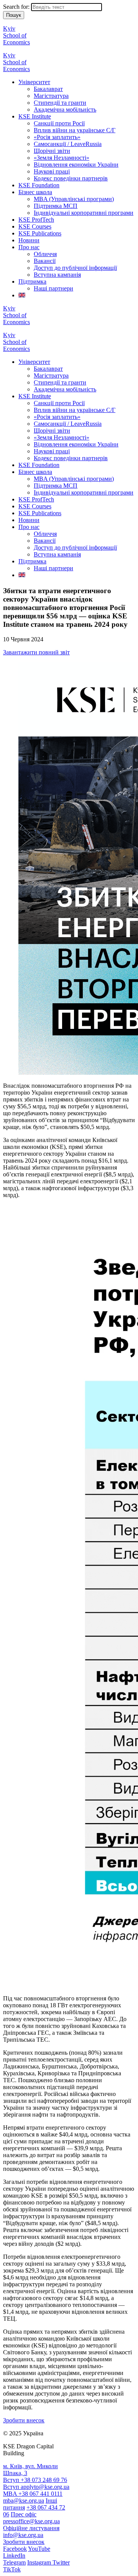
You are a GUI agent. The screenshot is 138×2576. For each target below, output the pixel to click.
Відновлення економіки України (76, 165)
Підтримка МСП (56, 206)
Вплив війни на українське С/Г (75, 130)
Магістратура (51, 96)
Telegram (14, 2562)
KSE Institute (35, 116)
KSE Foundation (39, 185)
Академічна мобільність (65, 109)
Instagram (40, 2562)
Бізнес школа (35, 192)
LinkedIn (14, 2556)
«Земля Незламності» (62, 158)
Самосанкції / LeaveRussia (68, 144)
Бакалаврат (48, 89)
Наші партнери (53, 288)
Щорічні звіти (52, 151)
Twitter (61, 2562)
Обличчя (45, 254)
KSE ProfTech (36, 220)
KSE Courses (35, 226)
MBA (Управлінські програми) (74, 199)
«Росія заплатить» (57, 137)
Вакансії (45, 261)
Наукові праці (52, 171)
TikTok (12, 2569)
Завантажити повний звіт (36, 652)
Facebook (15, 2549)
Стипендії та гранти (60, 103)
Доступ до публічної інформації (75, 268)
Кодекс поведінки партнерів (71, 178)
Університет (34, 82)
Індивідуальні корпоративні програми (84, 213)
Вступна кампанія (57, 275)
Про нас (29, 247)
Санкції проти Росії (59, 123)
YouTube (39, 2549)
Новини (29, 240)
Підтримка (32, 281)
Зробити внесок (24, 2420)
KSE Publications (40, 233)
